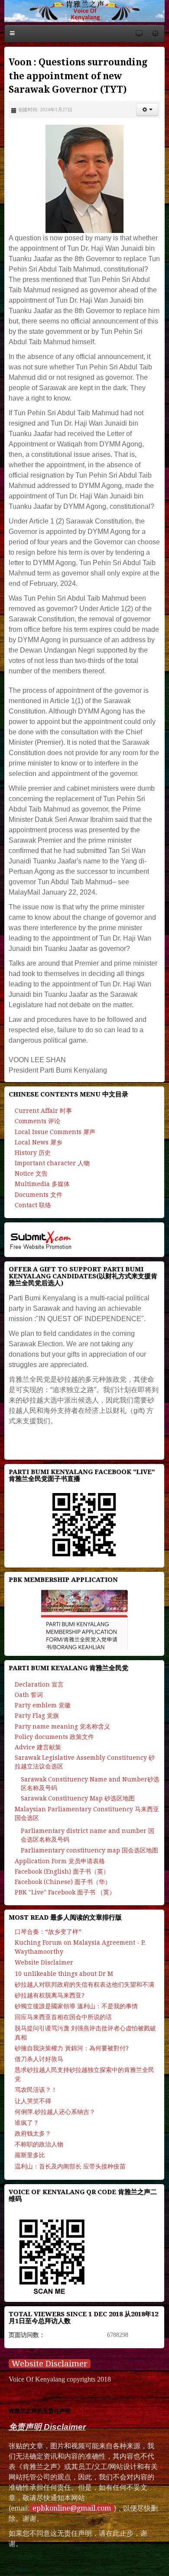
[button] (147, 110)
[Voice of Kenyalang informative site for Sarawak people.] (84, 11)
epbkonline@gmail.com (72, 2508)
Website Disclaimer (50, 2364)
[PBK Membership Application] (84, 1619)
